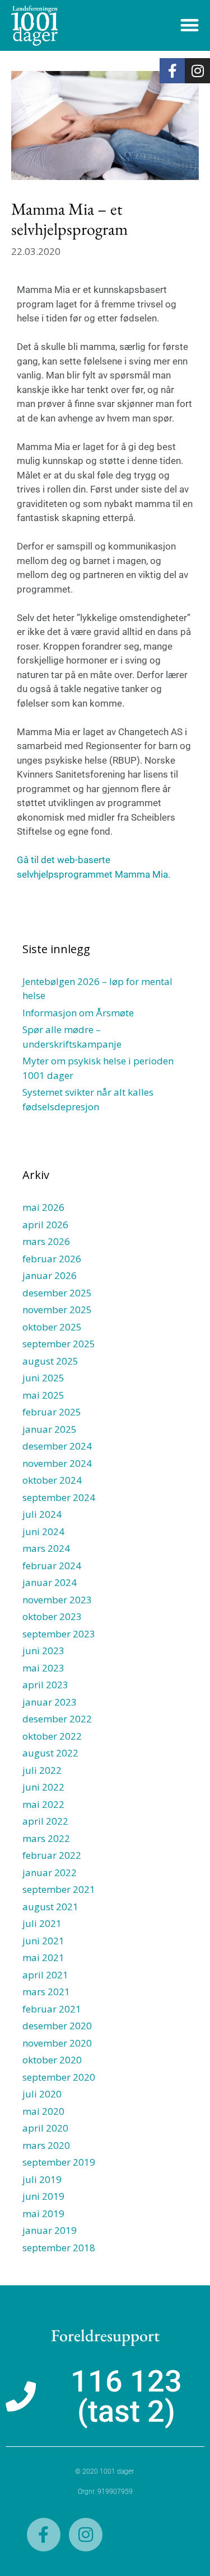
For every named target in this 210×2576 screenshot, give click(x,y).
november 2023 (57, 1600)
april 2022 (45, 1821)
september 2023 (59, 1634)
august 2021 (50, 1907)
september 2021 (59, 1889)
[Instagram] (197, 71)
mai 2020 (43, 2111)
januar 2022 (50, 1872)
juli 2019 (42, 2179)
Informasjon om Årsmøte (78, 1013)
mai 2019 (43, 2213)
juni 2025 (43, 1378)
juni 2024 (43, 1531)
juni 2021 (43, 1941)
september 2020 (59, 2077)
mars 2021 (46, 1992)
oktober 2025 (52, 1327)
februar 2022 (52, 1855)
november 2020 (57, 2043)
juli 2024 (42, 1514)
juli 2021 (42, 1923)
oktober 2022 (52, 1736)
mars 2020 (46, 2145)
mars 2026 (46, 1241)
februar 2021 (52, 2009)
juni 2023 (43, 1651)
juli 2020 (42, 2094)
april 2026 (45, 1225)
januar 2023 (50, 1702)
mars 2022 (46, 1838)
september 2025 (59, 1344)
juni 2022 (43, 1787)
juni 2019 (43, 2196)
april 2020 (45, 2128)
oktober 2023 (52, 1616)
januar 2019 (50, 2230)
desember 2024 (57, 1446)
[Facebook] (172, 71)
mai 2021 (43, 1957)
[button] (190, 25)
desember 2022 (57, 1719)
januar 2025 (50, 1429)
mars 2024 (46, 1548)
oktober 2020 (52, 2060)
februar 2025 (52, 1412)
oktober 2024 (52, 1480)
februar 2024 (52, 1566)
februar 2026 (52, 1259)
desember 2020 (57, 2026)
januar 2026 (50, 1275)
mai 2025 (43, 1395)
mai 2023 (43, 1668)
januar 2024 (50, 1582)
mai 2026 (43, 1207)
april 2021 (45, 1975)
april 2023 (45, 1685)
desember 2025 (57, 1293)
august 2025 (50, 1361)
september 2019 (59, 2162)
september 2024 (59, 1497)
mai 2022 (43, 1804)
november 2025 (57, 1310)
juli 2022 (42, 1770)
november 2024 (57, 1463)
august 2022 (50, 1753)
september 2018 (59, 2248)
